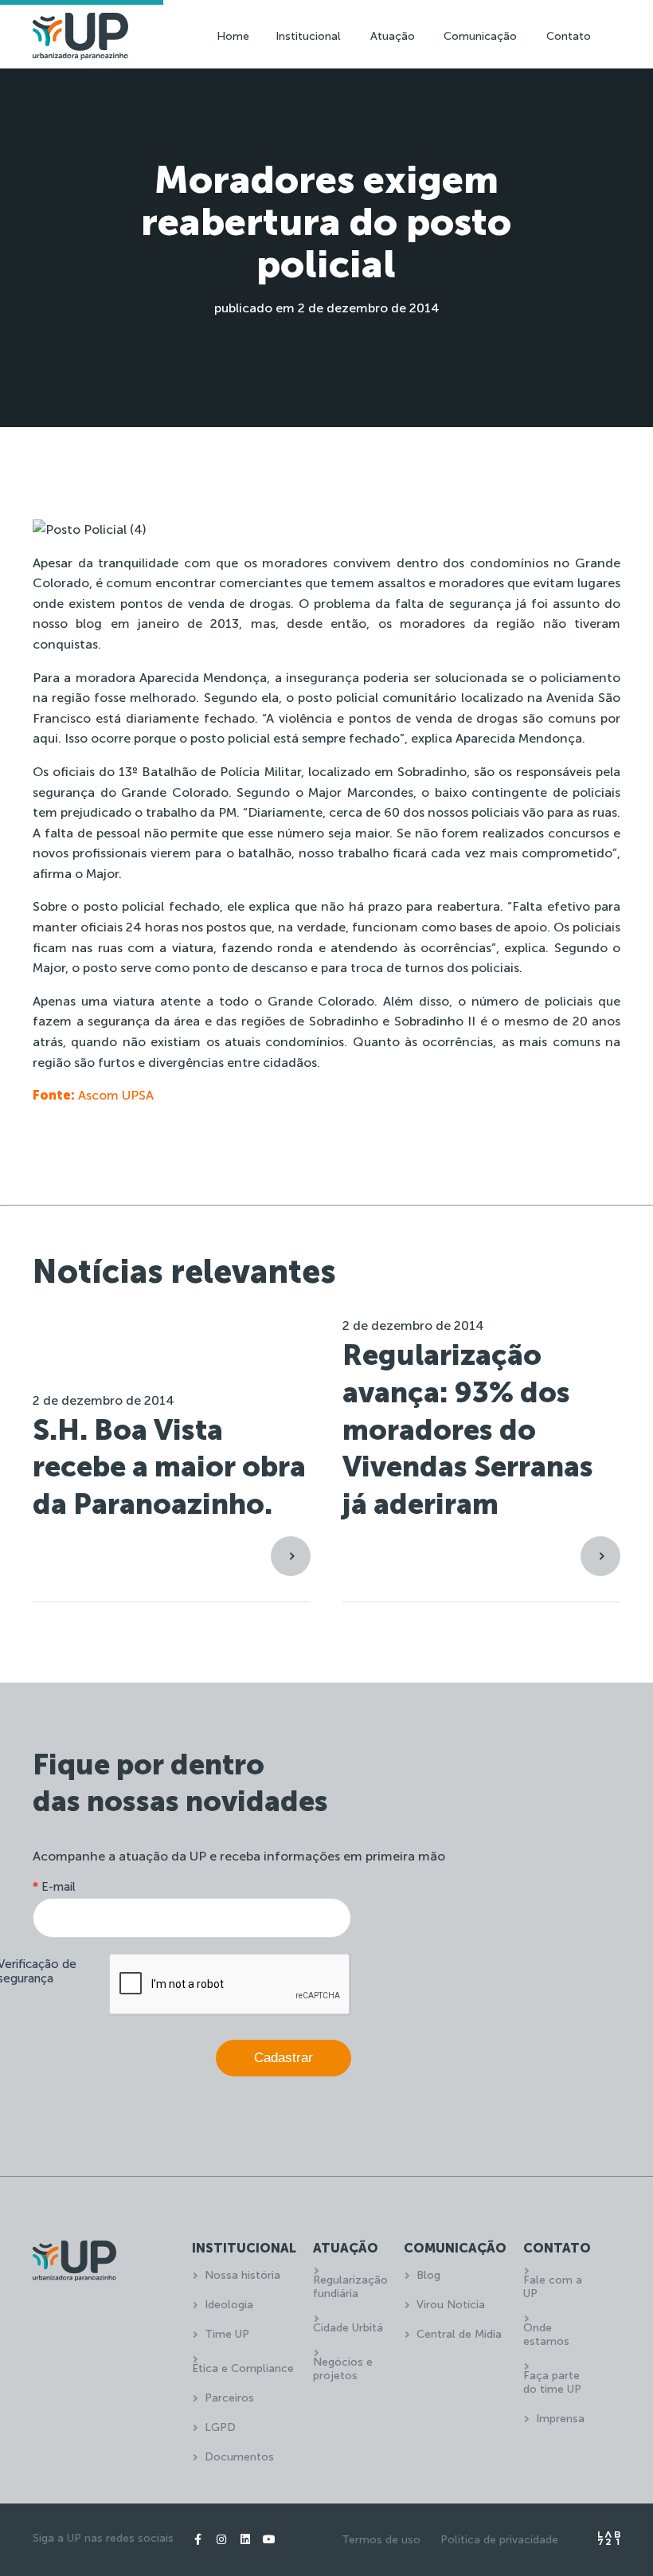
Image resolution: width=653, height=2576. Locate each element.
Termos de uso (381, 2540)
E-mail (54, 1887)
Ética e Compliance (243, 2368)
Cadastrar (283, 2058)
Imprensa (560, 2419)
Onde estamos (546, 2335)
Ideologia (229, 2305)
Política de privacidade (499, 2540)
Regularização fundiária (350, 2287)
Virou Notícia (451, 2305)
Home (233, 36)
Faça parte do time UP (552, 2382)
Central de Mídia (459, 2334)
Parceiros (229, 2398)
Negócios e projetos (343, 2369)
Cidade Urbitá (348, 2328)
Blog (428, 2275)
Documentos (239, 2457)
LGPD (220, 2427)
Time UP (227, 2334)
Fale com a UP (553, 2287)
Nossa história (242, 2275)
